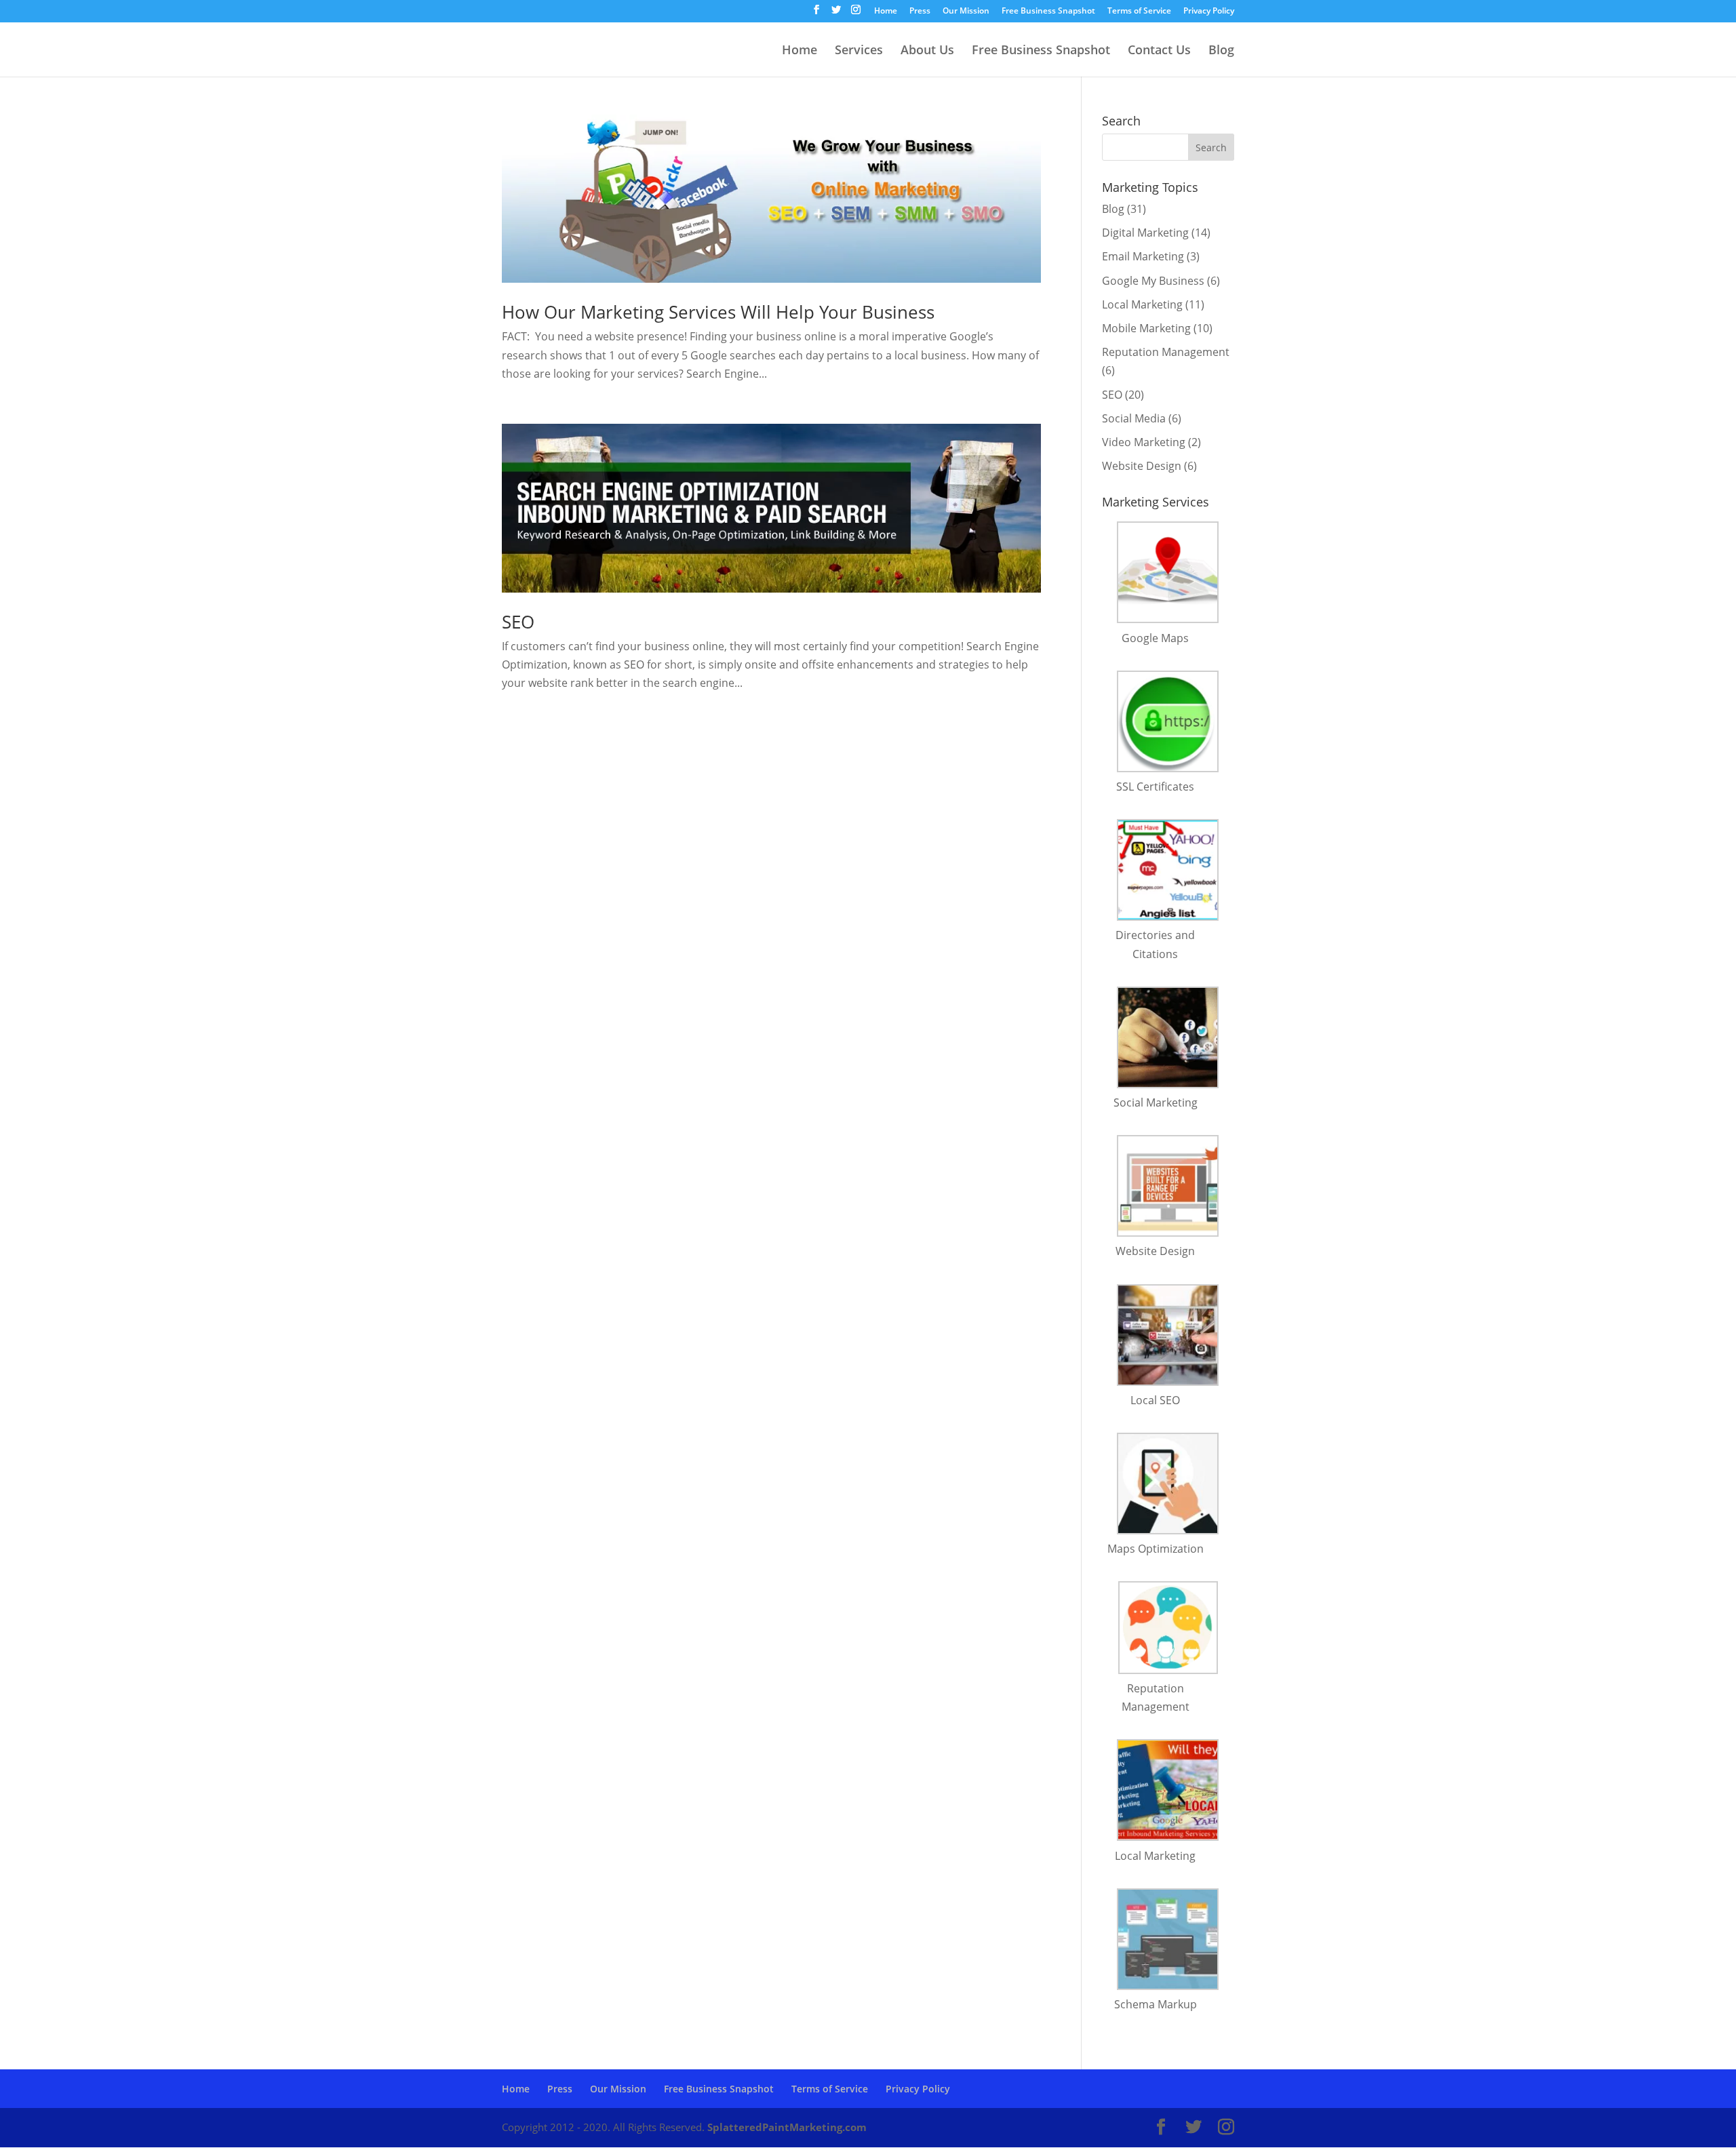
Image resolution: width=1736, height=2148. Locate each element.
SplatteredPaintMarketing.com (787, 2127)
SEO (518, 622)
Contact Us (1159, 51)
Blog (1221, 51)
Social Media (1134, 418)
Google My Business (1153, 281)
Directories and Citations (1155, 944)
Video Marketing (1144, 442)
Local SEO (1155, 1400)
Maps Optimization (1156, 1549)
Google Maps (1155, 638)
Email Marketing (1143, 256)
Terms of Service (1139, 12)
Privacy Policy (1209, 12)
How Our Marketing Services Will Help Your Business (718, 312)
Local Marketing (1142, 304)
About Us (927, 51)
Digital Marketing (1145, 233)
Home (886, 12)
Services (859, 51)
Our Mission (966, 12)
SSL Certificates (1155, 787)
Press (920, 12)
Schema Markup (1156, 2004)
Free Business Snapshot (1048, 12)
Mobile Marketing (1146, 328)
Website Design (1142, 466)
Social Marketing (1156, 1102)
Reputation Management (1166, 352)
